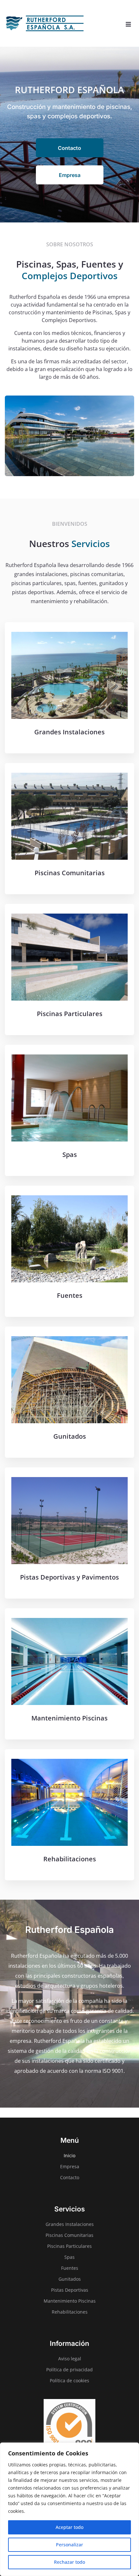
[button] (128, 24)
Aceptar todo (69, 2527)
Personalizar (69, 2545)
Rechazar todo (69, 2562)
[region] (69, 2509)
